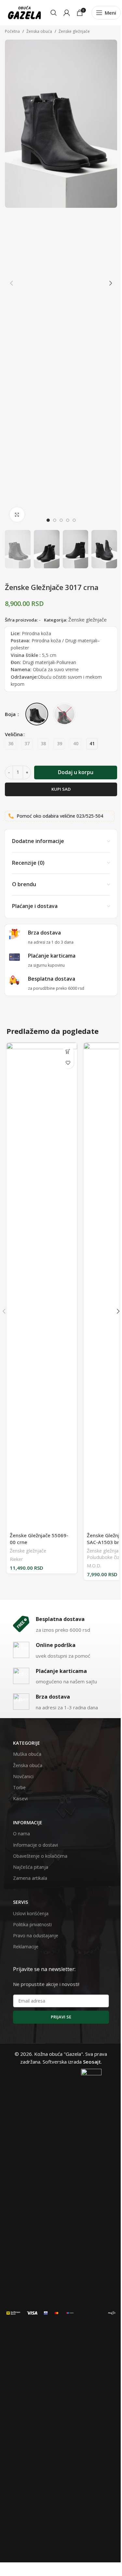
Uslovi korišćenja (31, 1913)
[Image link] (13, 2312)
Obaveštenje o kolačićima (40, 1856)
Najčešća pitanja (31, 1867)
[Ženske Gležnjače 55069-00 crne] (42, 1286)
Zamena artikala (30, 1878)
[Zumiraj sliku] (17, 515)
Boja (11, 714)
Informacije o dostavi (35, 1845)
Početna (12, 31)
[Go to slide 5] (74, 520)
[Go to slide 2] (55, 520)
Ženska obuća (39, 31)
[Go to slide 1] (48, 520)
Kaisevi (20, 1798)
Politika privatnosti (32, 1924)
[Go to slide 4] (68, 520)
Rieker (16, 1559)
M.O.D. (94, 1566)
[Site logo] (24, 12)
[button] (11, 283)
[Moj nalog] (67, 13)
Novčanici (23, 1776)
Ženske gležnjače (74, 31)
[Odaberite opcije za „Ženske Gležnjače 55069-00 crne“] (68, 1052)
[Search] (54, 13)
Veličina (14, 734)
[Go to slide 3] (61, 520)
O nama (21, 1834)
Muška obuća (27, 1754)
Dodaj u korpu (76, 772)
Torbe (19, 1787)
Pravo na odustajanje (36, 1935)
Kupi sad (61, 789)
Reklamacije (26, 1947)
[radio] (11, 744)
